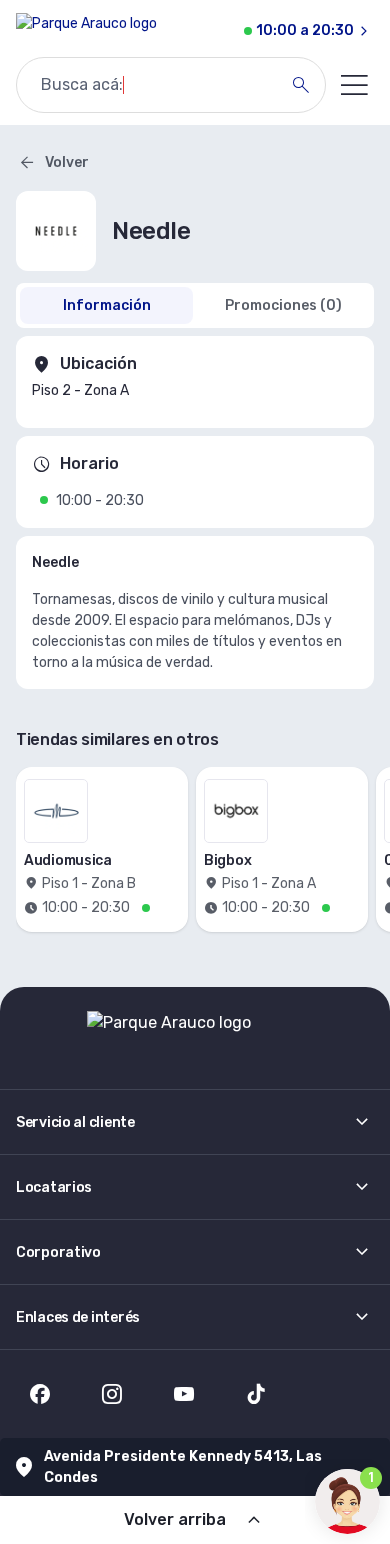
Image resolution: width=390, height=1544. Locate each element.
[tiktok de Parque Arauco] (256, 1394)
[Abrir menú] (354, 85)
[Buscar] (301, 85)
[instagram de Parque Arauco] (112, 1394)
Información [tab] (107, 305)
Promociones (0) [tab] (283, 305)
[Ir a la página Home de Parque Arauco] (86, 31)
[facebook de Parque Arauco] (40, 1394)
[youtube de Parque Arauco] (184, 1394)
